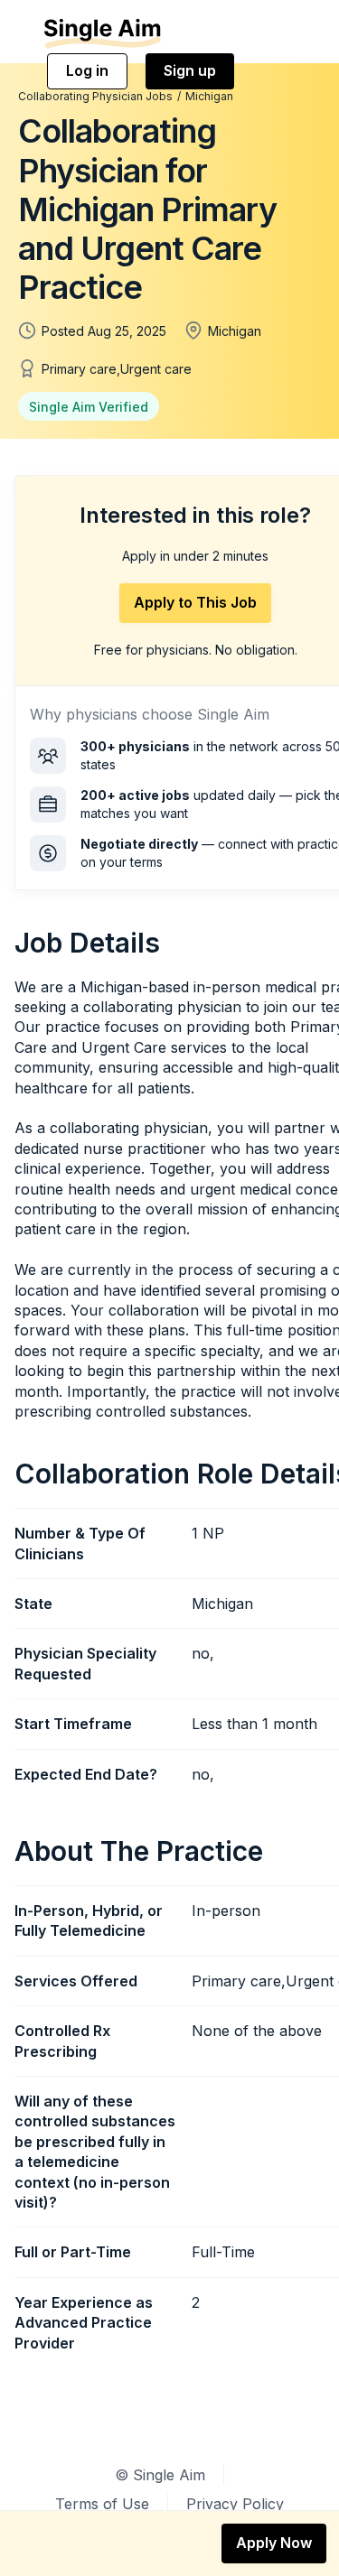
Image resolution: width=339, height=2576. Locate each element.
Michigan (209, 96)
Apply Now (274, 2543)
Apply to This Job (195, 602)
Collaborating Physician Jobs (95, 96)
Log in (87, 70)
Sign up (190, 70)
